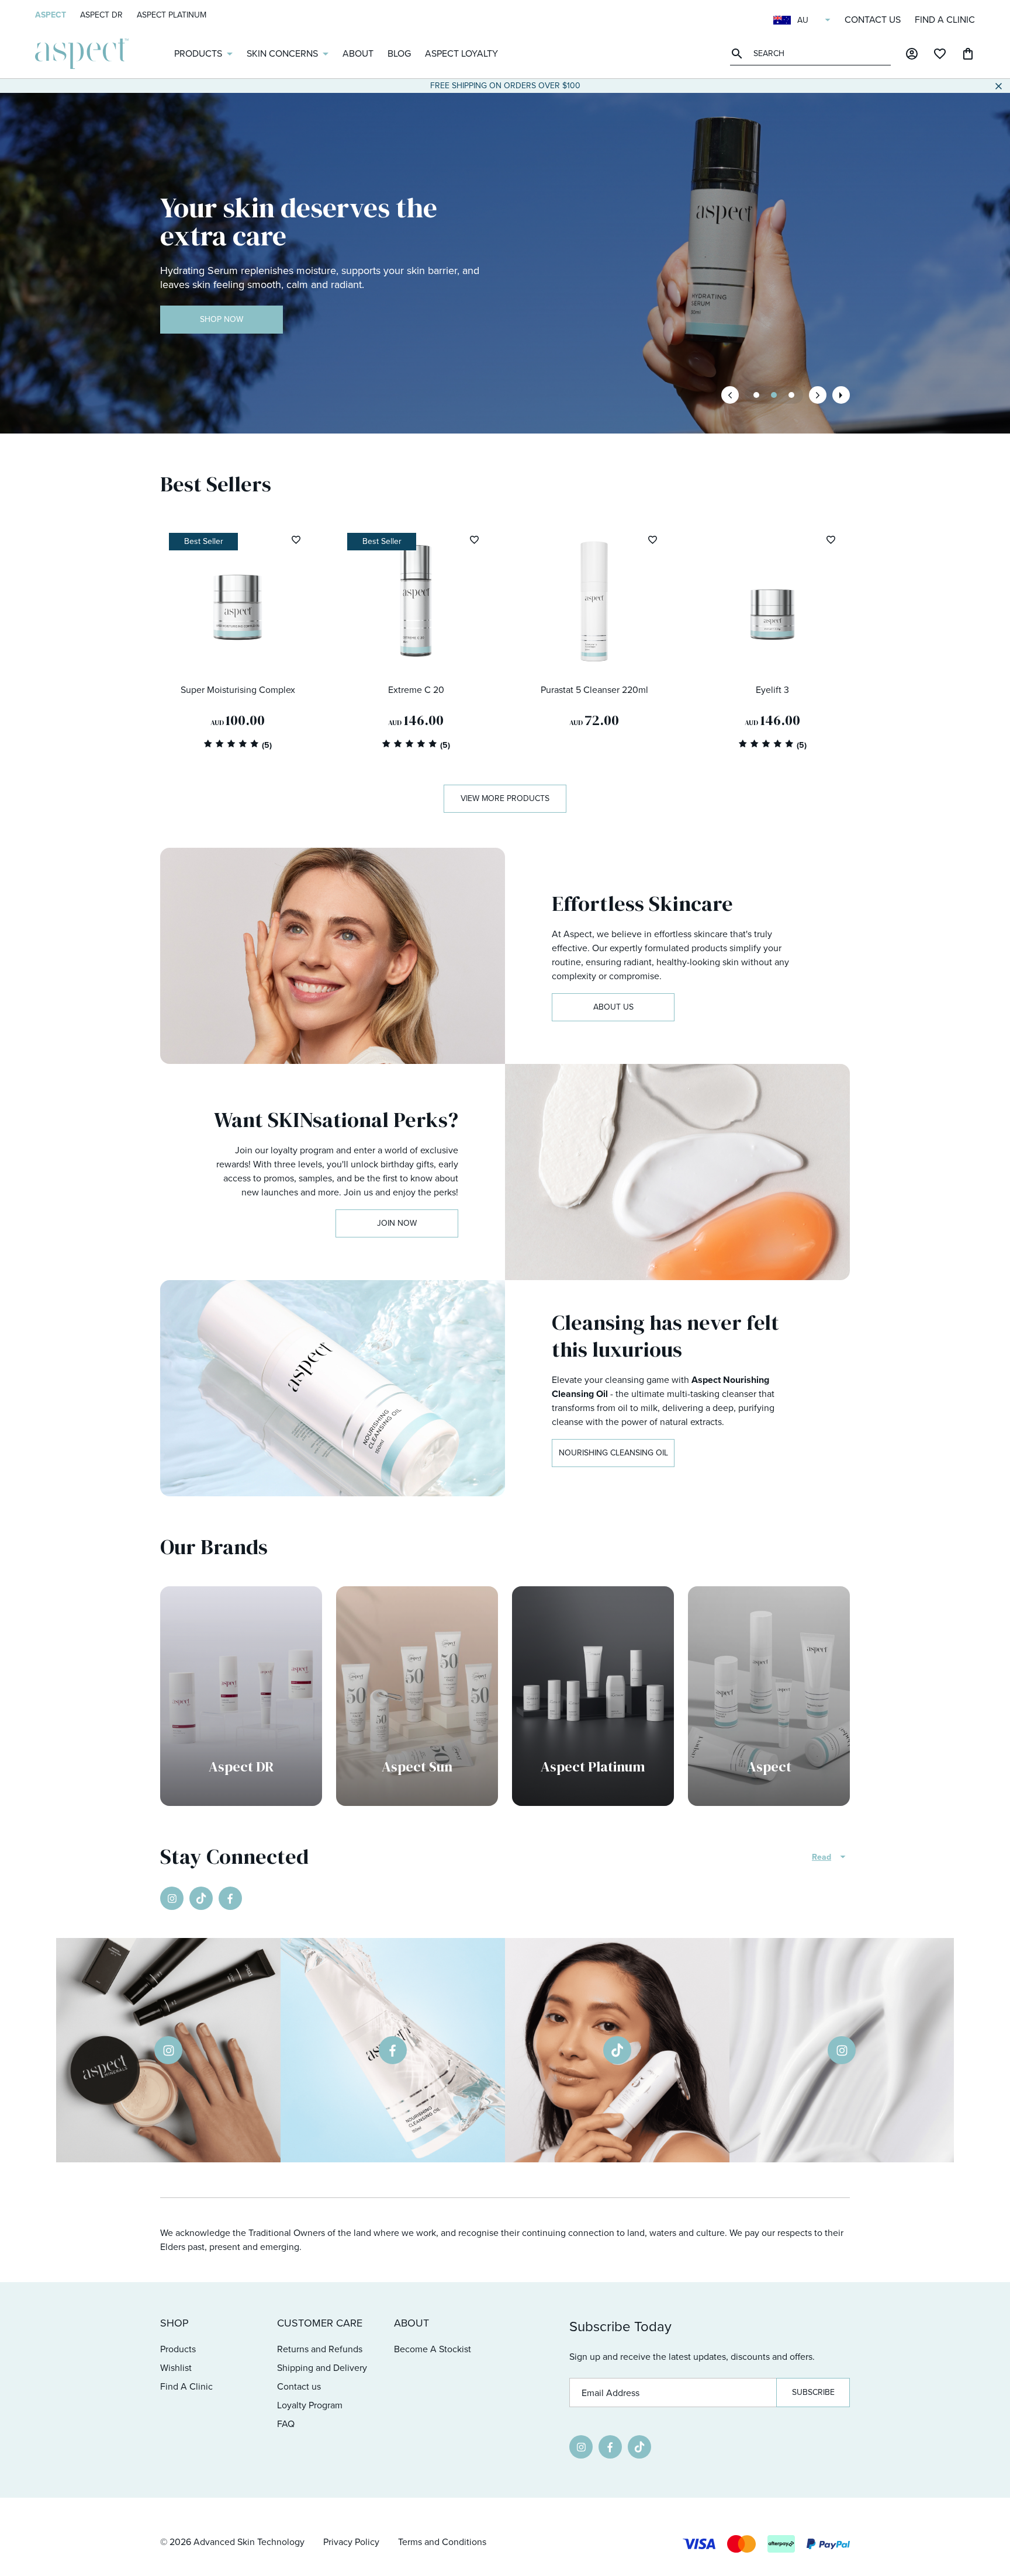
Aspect (51, 15)
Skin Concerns (282, 53)
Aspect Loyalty (461, 53)
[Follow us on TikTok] (201, 1898)
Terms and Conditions (442, 2542)
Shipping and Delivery (322, 2368)
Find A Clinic (945, 20)
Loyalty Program (310, 2405)
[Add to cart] (292, 656)
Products (198, 53)
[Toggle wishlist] (296, 540)
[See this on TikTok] (617, 2050)
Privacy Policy (351, 2542)
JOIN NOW (397, 1223)
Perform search (739, 53)
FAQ (286, 2424)
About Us (613, 1007)
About (358, 53)
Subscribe (813, 2392)
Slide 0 (756, 395)
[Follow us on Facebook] (230, 1898)
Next (818, 395)
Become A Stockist (433, 2349)
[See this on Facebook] (393, 2050)
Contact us (873, 20)
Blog (399, 53)
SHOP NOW (222, 319)
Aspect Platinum (172, 15)
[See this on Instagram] (168, 2050)
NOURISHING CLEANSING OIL (613, 1453)
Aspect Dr (101, 15)
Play (841, 395)
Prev (730, 395)
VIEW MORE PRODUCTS (505, 798)
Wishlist (176, 2368)
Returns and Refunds (320, 2349)
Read (822, 1857)
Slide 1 (774, 395)
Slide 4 (791, 395)
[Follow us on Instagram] (172, 1898)
